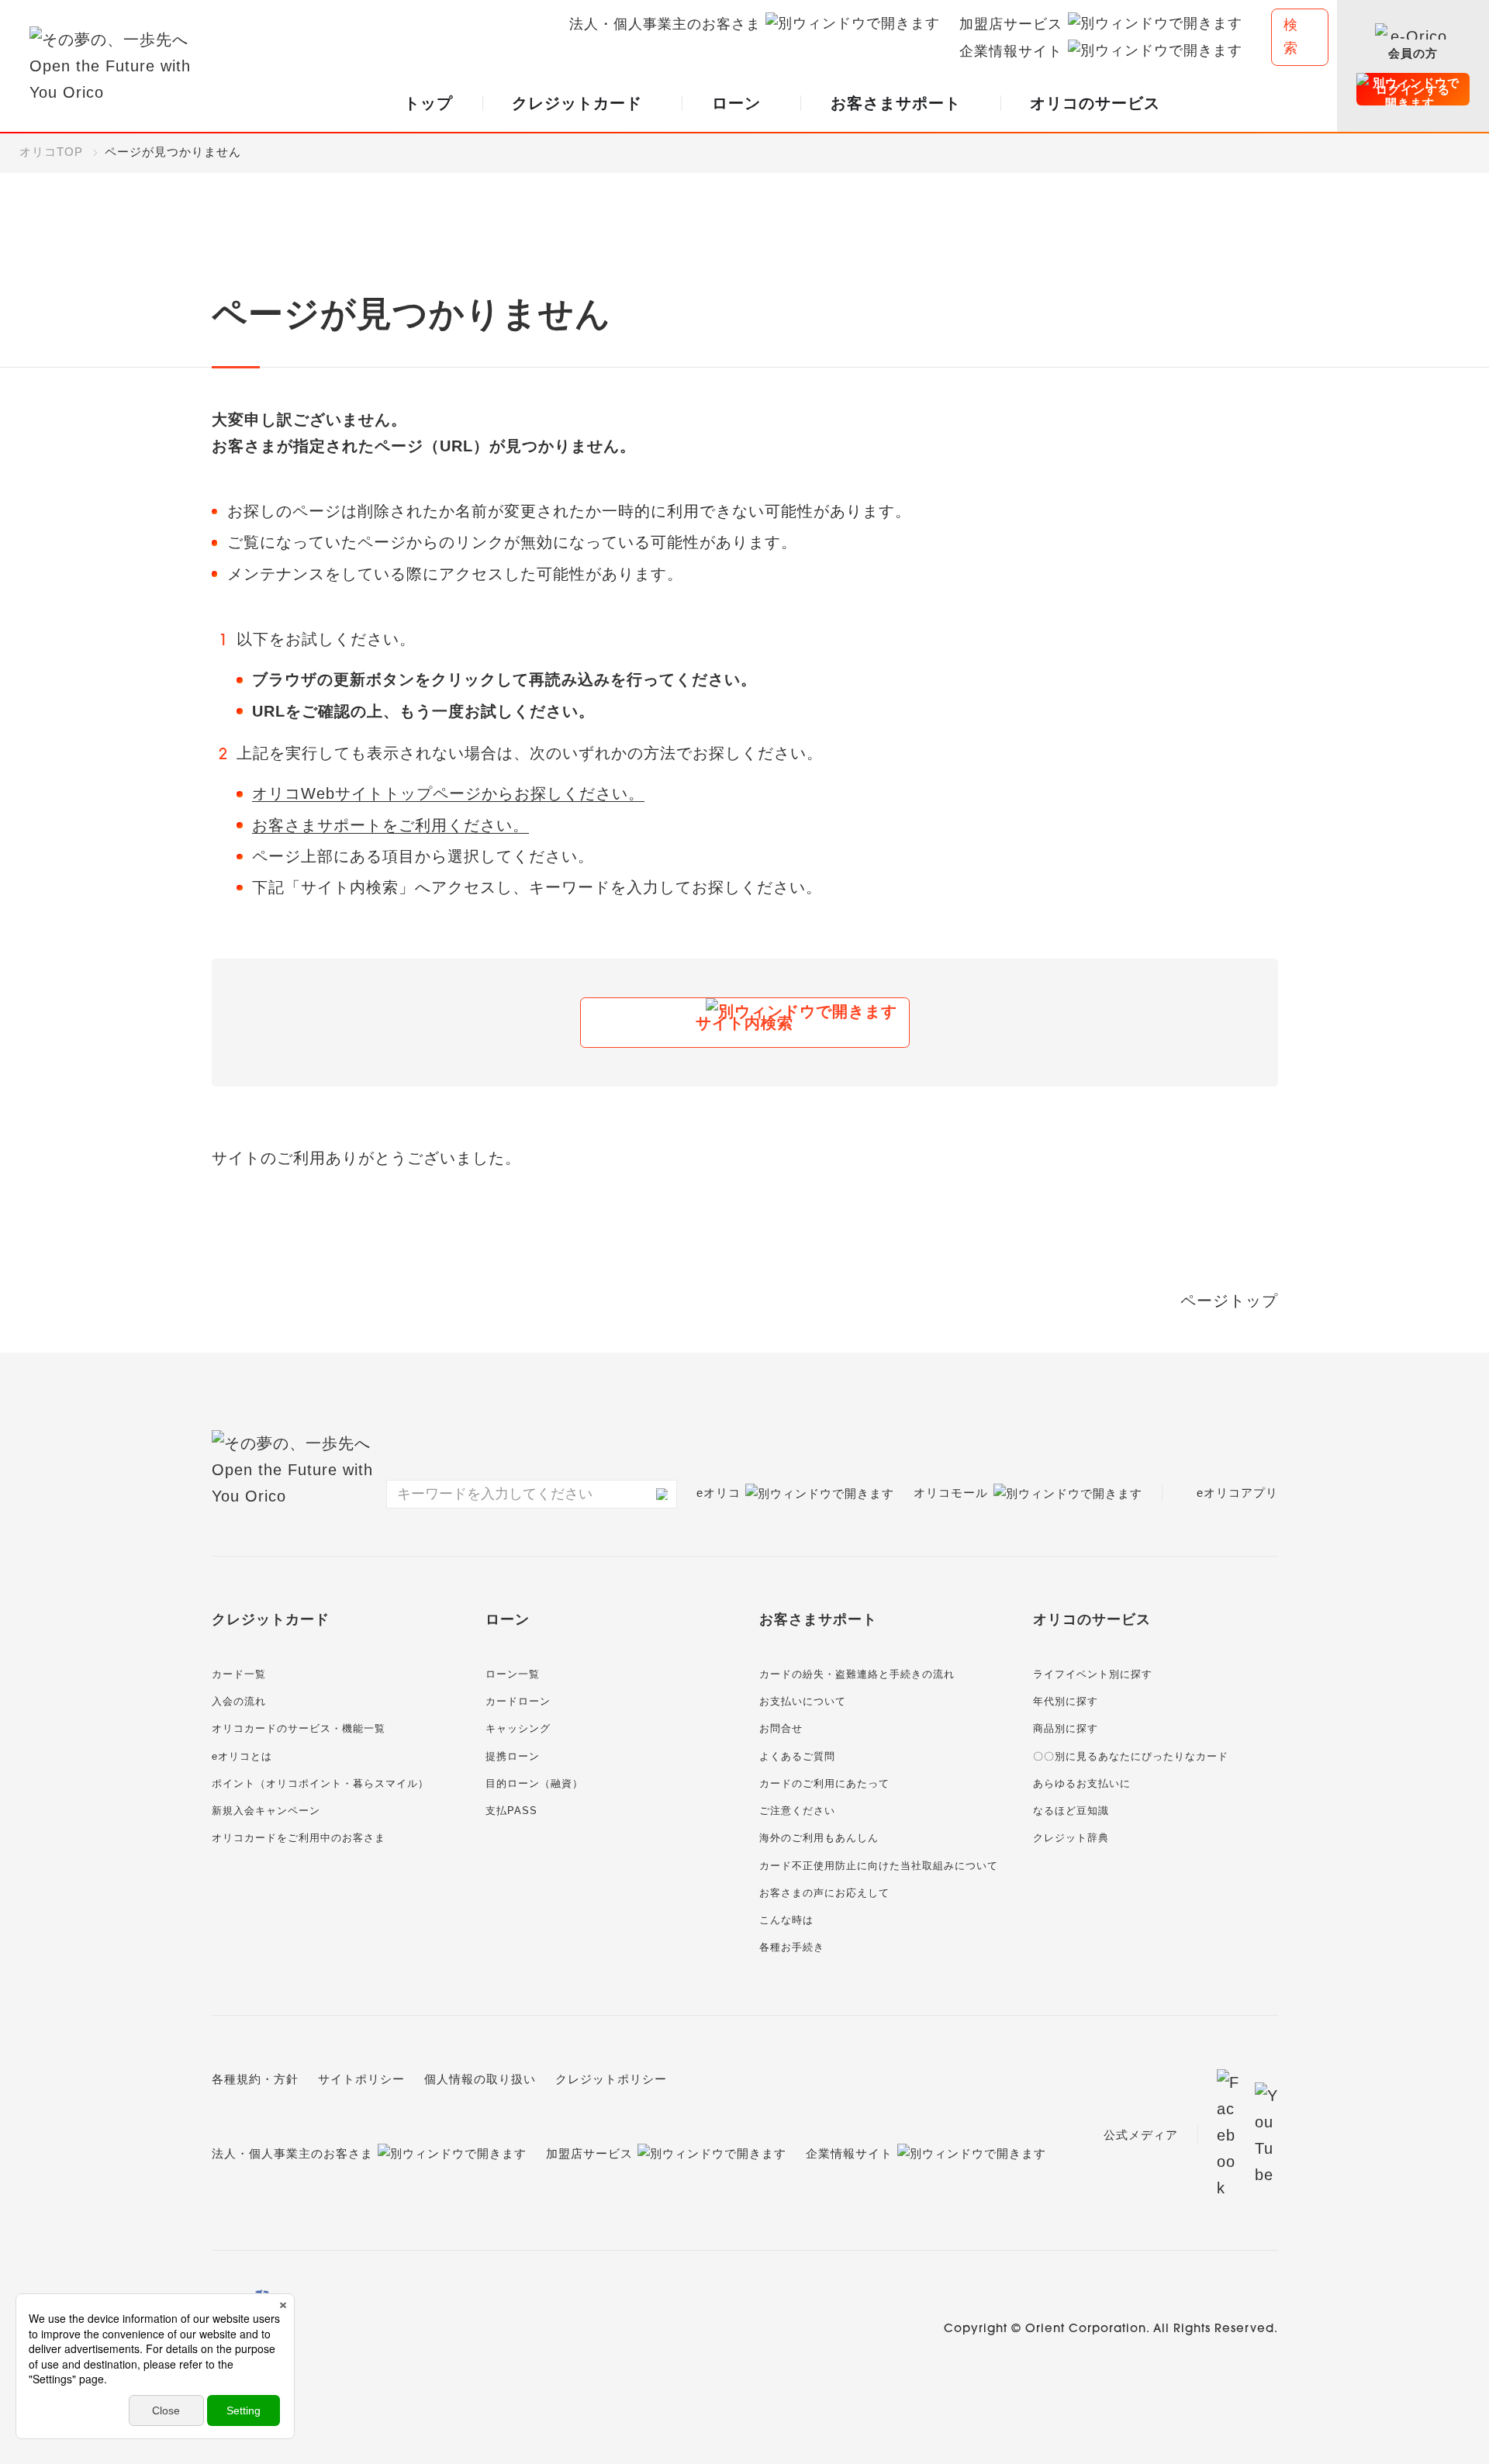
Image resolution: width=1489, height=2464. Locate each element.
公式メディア (1141, 2135)
